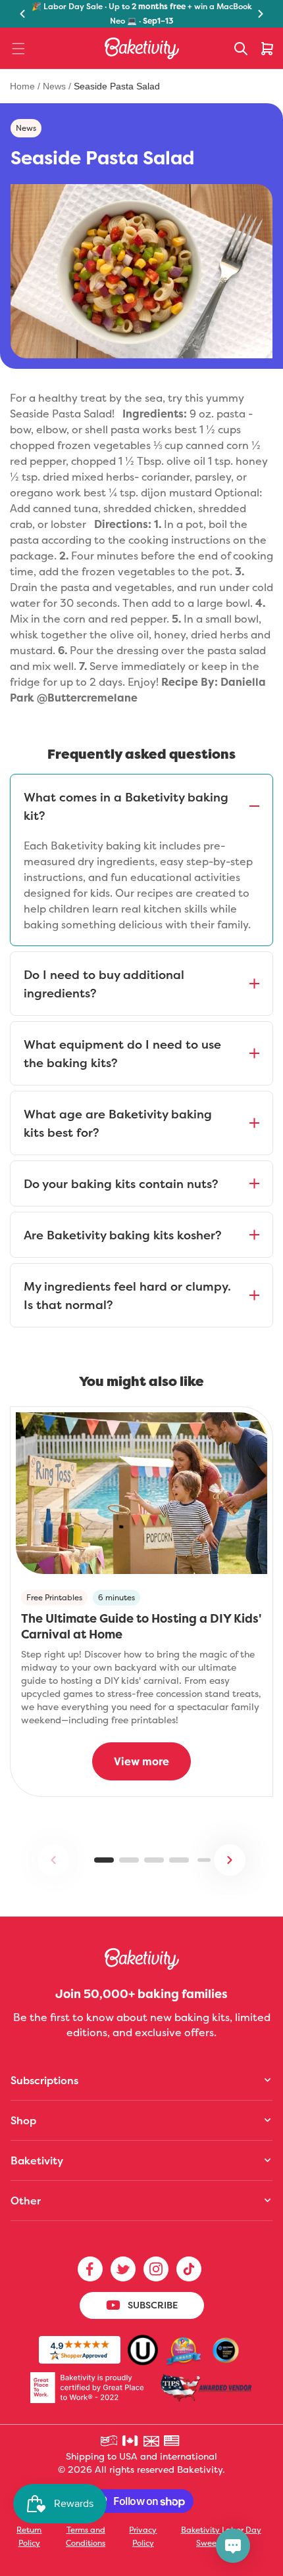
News (54, 86)
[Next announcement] (261, 14)
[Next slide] (230, 1860)
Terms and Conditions (86, 2536)
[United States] (173, 2441)
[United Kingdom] (152, 2441)
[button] (18, 49)
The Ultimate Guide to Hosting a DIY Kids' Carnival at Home (141, 1626)
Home (24, 86)
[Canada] (131, 2441)
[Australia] (110, 2441)
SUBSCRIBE (153, 2305)
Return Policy (29, 2536)
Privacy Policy (143, 2536)
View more (141, 1761)
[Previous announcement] (22, 14)
